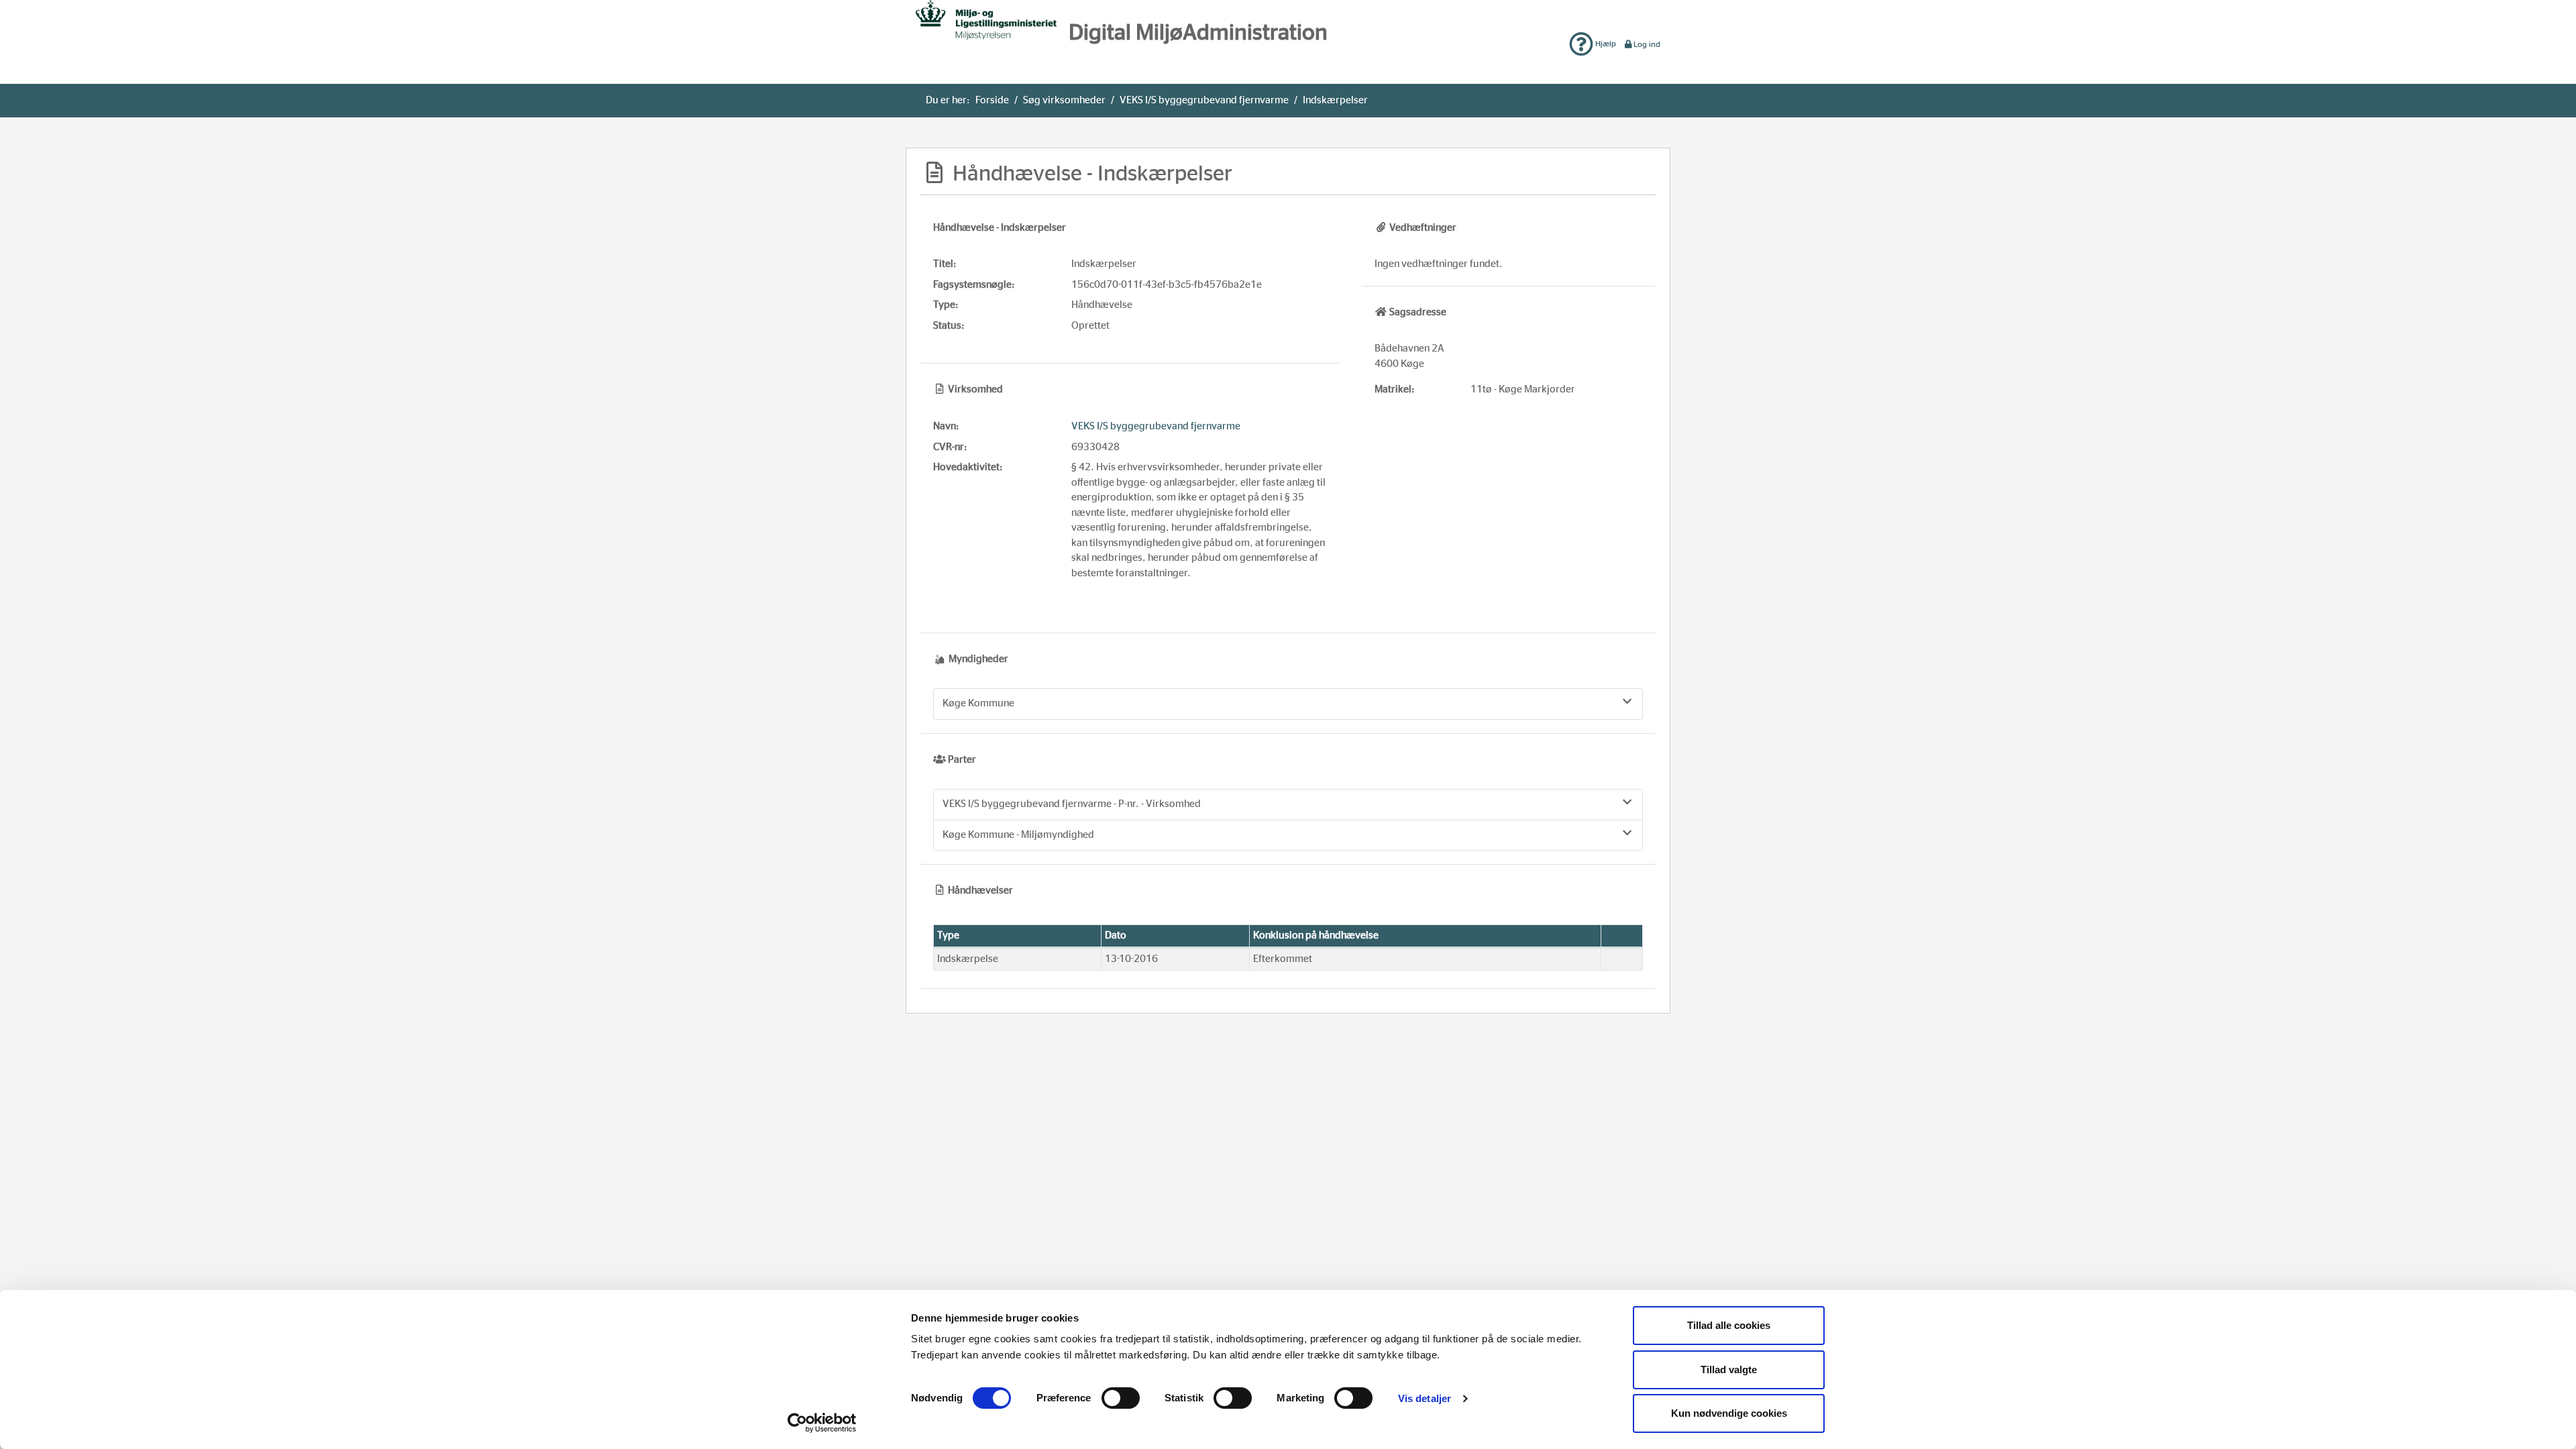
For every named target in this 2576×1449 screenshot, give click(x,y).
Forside (992, 100)
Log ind (1647, 44)
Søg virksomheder (1064, 100)
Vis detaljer (1425, 1398)
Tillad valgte (1729, 1370)
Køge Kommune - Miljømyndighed (1018, 835)
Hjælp (1605, 44)
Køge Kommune (978, 703)
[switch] (1121, 1398)
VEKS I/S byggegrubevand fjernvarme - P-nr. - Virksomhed (1072, 804)
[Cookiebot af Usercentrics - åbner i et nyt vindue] (822, 1423)
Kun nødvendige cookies (1729, 1413)
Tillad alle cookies (1729, 1325)
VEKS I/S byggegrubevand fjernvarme (1204, 100)
